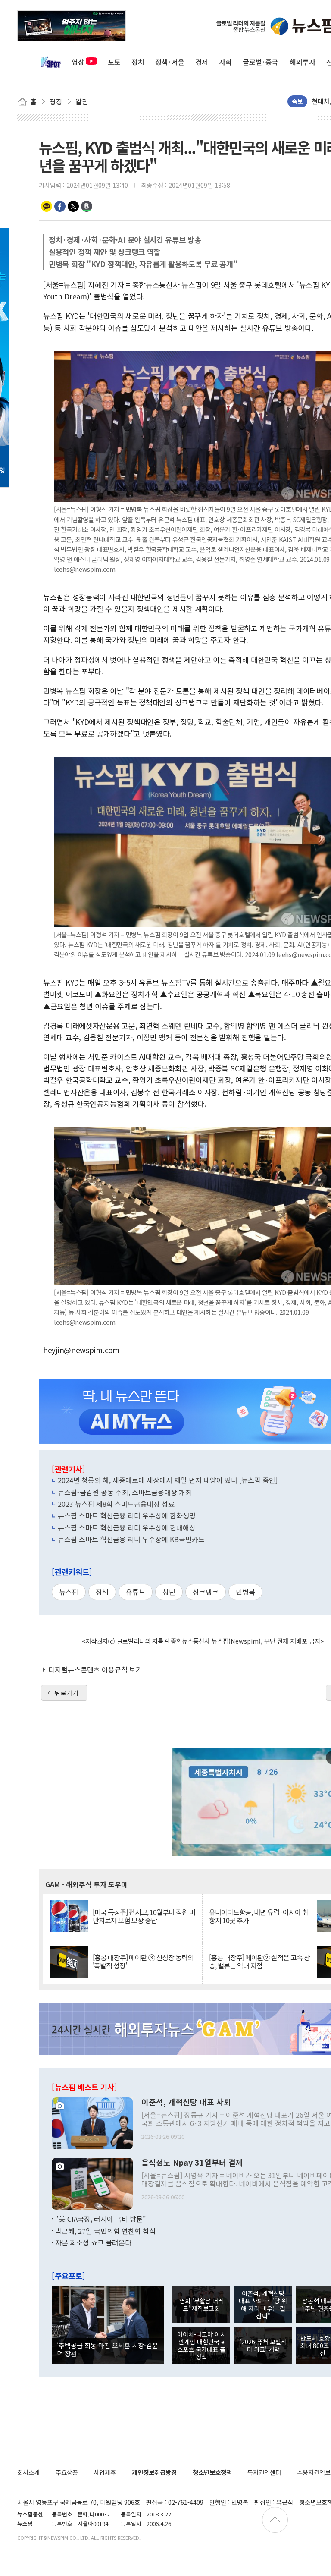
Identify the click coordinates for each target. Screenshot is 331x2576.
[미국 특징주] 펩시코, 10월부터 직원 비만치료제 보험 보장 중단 (144, 1916)
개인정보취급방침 (154, 2472)
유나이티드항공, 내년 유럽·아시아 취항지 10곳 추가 (259, 1916)
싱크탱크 (206, 1592)
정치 (138, 62)
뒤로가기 (66, 1693)
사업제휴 (105, 2472)
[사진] (92, 2123)
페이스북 (60, 206)
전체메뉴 (26, 62)
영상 (78, 62)
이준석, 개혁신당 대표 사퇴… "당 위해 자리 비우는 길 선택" (263, 2304)
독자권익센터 (264, 2472)
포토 (114, 62)
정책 (102, 1592)
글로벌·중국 (261, 62)
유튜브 (136, 1592)
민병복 (245, 1592)
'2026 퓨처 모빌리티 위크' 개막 (263, 2345)
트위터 (73, 206)
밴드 (87, 206)
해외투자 (303, 62)
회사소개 (28, 2472)
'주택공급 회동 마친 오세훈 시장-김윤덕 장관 (108, 2349)
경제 (202, 62)
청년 (169, 1592)
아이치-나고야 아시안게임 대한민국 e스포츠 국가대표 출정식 (201, 2345)
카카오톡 (47, 206)
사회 (225, 62)
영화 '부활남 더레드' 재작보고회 (201, 2304)
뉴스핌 (69, 1592)
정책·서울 (170, 62)
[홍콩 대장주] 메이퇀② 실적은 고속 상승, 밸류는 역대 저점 (259, 1962)
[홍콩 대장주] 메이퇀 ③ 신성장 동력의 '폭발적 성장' (143, 1962)
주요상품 (67, 2472)
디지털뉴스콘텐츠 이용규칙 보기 (95, 1669)
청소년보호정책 (212, 2472)
